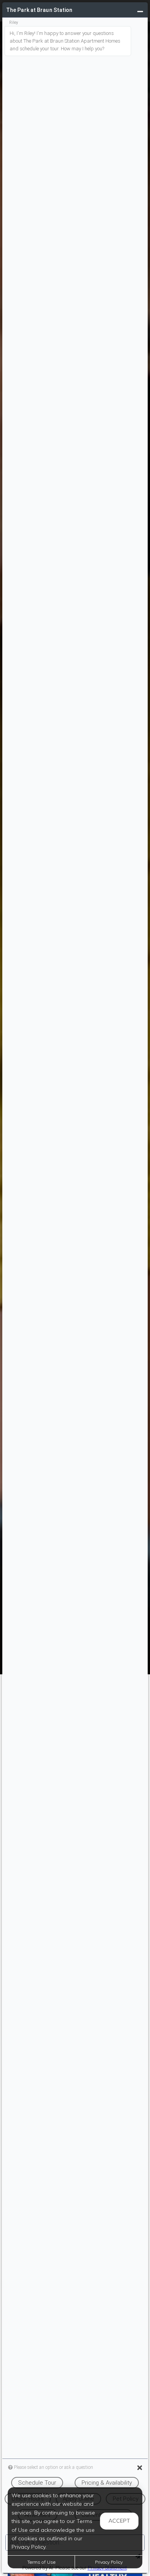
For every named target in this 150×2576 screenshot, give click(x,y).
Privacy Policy (109, 2562)
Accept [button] (119, 2521)
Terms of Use (41, 2562)
